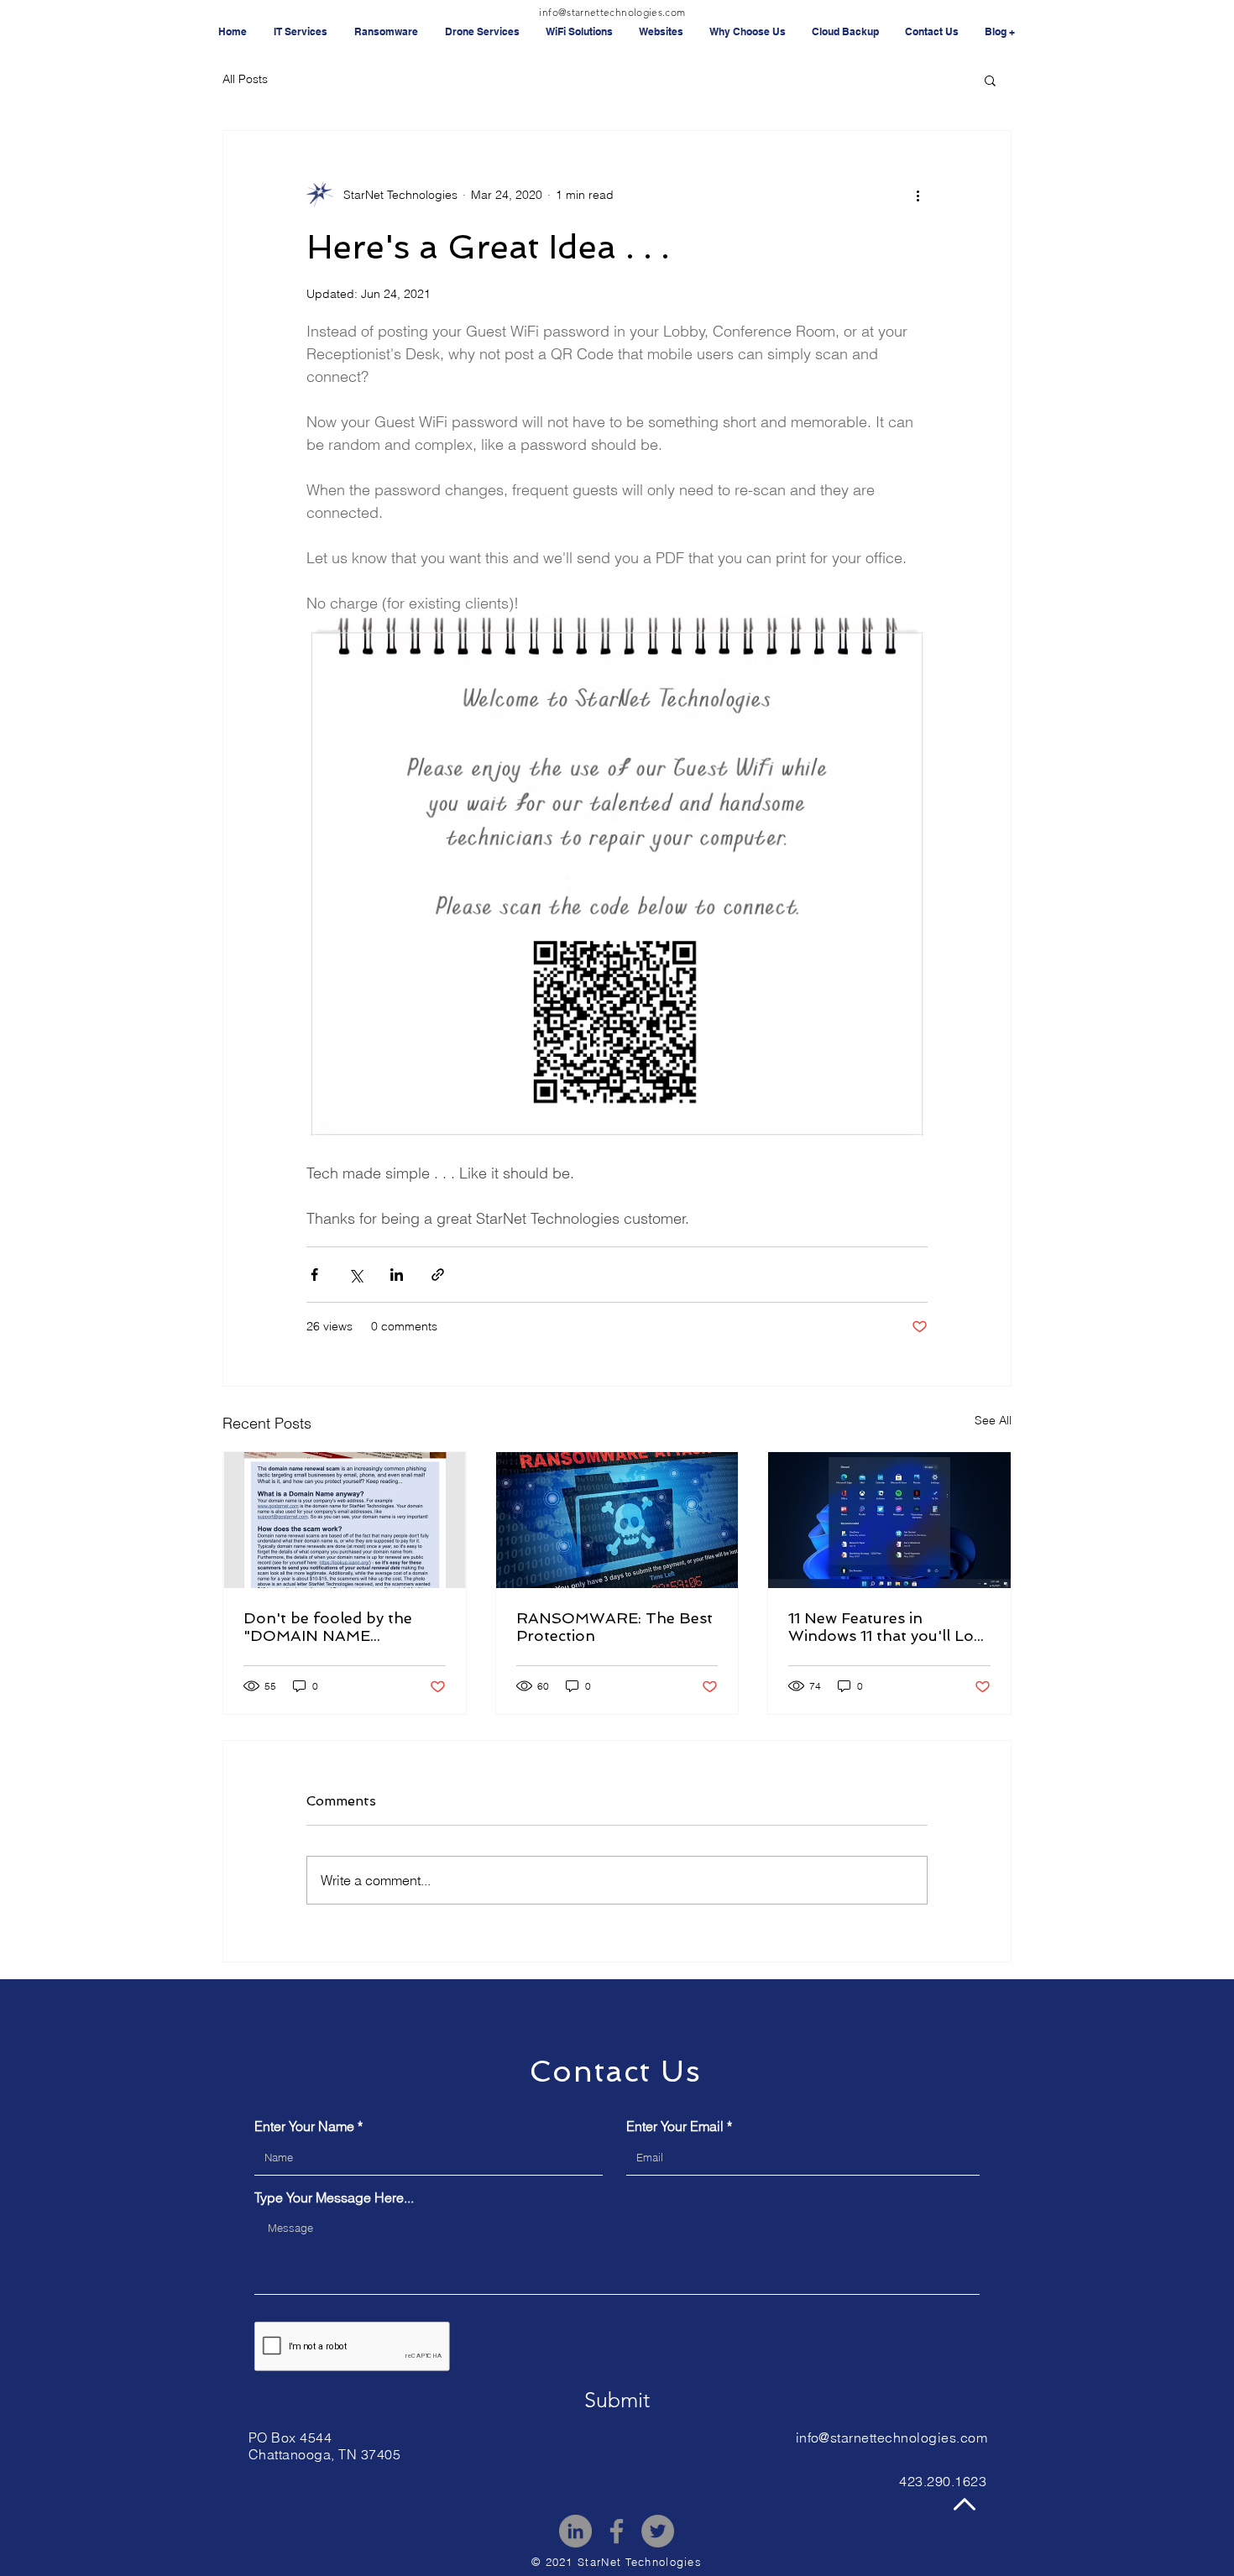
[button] (990, 80)
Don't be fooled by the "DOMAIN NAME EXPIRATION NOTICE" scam (330, 1627)
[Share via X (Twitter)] (356, 1275)
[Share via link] (438, 1275)
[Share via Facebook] (314, 1275)
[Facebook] (617, 2531)
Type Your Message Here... (334, 2197)
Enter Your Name (304, 2126)
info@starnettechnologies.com (612, 12)
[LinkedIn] (575, 2531)
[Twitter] (658, 2531)
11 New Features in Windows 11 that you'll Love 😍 (889, 1627)
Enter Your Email (675, 2126)
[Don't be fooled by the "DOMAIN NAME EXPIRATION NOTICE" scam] (345, 1520)
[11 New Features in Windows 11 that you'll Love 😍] (889, 1520)
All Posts (245, 79)
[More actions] (918, 195)
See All (993, 1420)
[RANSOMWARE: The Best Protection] (617, 1520)
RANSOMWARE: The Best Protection (614, 1627)
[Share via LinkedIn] (397, 1275)
